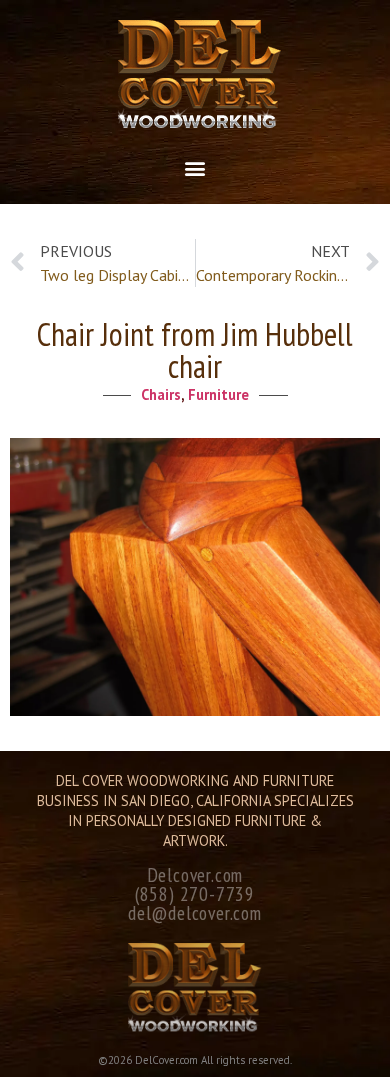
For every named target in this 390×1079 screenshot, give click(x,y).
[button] (195, 167)
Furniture (218, 394)
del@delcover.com (195, 912)
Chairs (161, 394)
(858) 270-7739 (195, 893)
